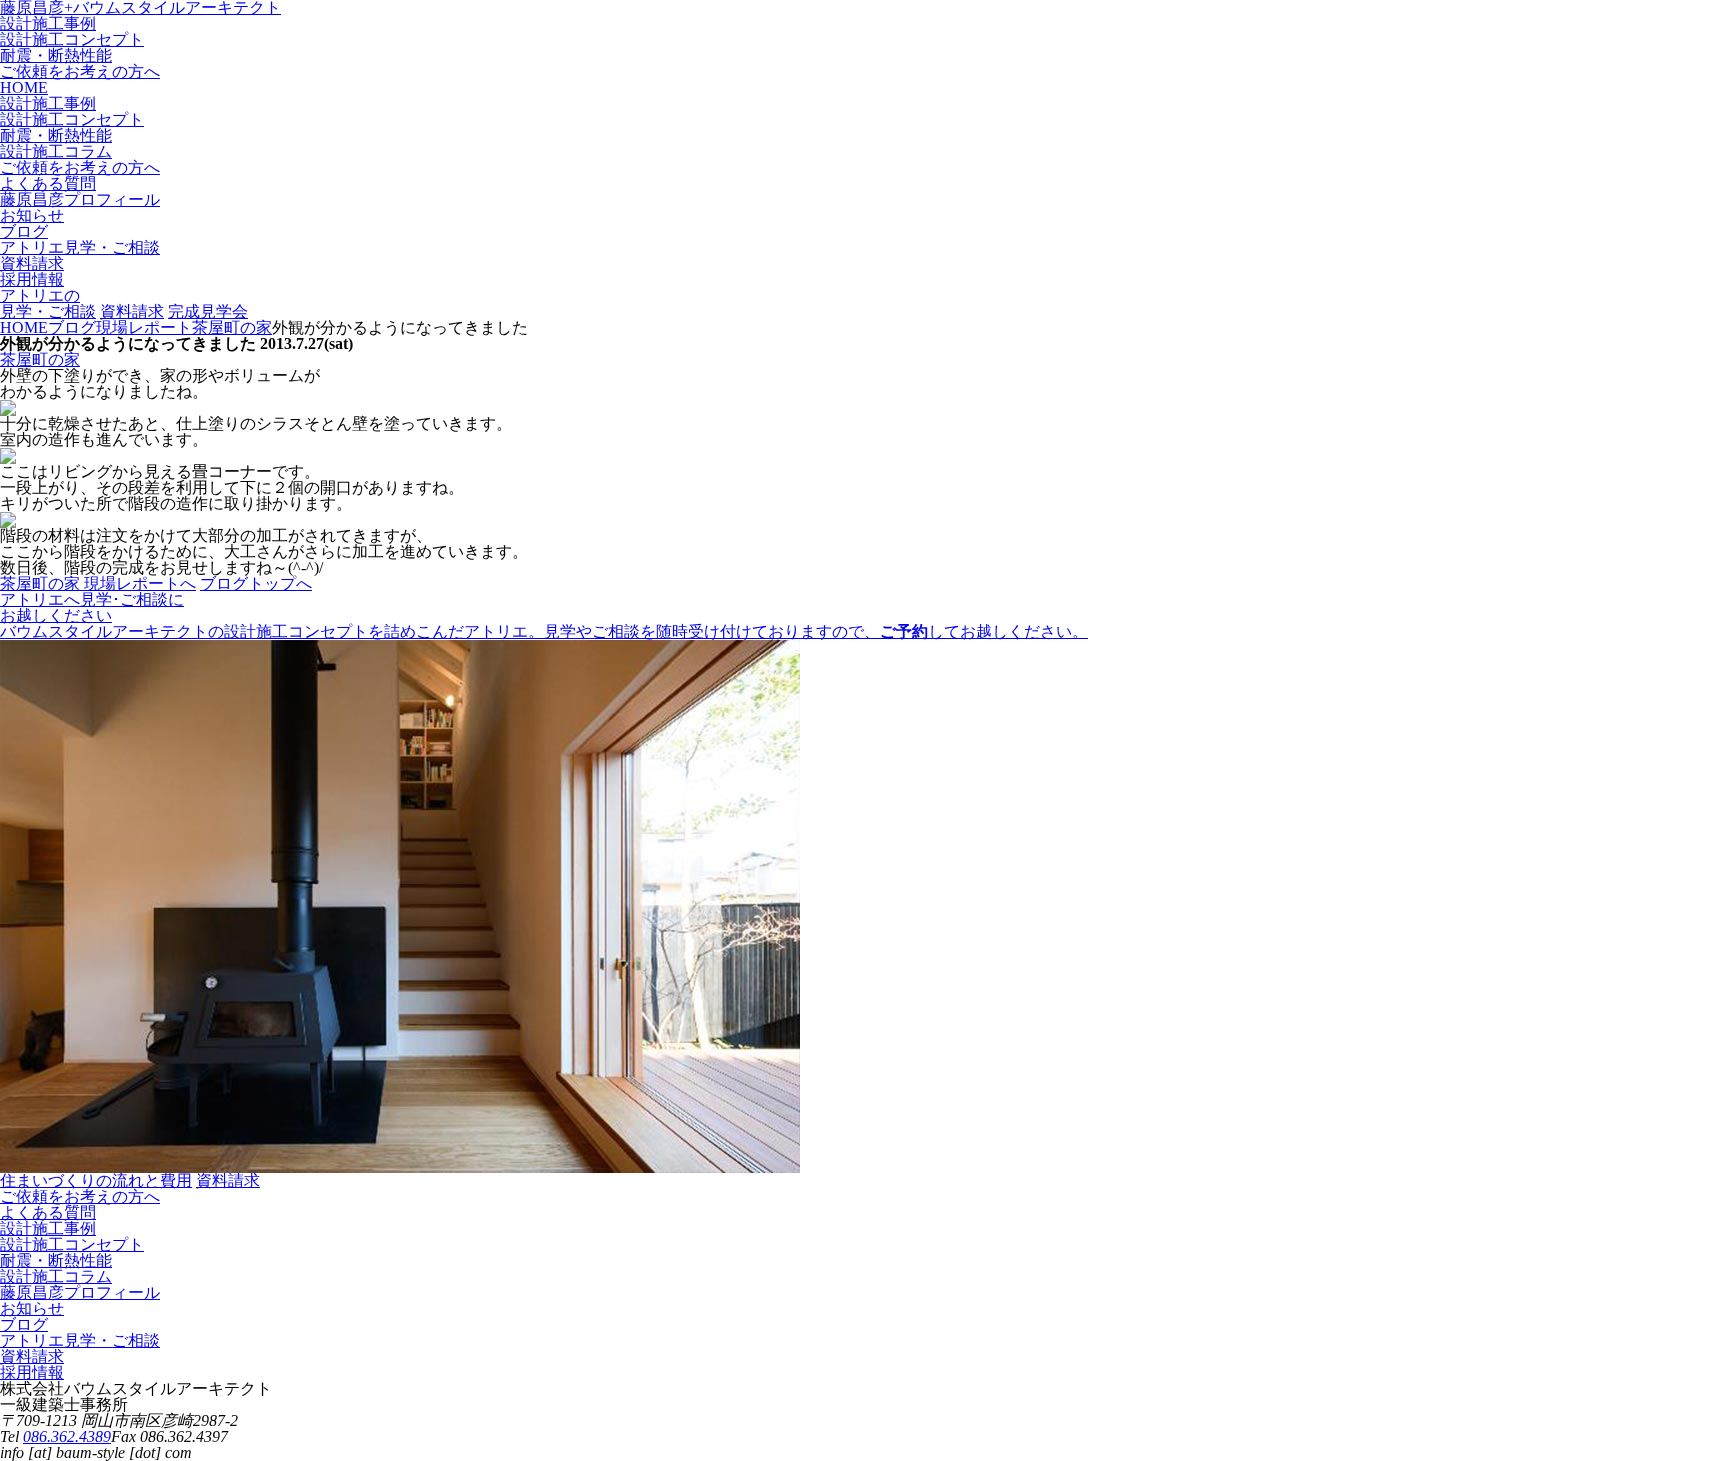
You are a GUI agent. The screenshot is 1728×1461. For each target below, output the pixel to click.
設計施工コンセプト (72, 39)
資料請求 (132, 311)
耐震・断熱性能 (56, 55)
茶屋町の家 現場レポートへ (98, 583)
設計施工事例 (48, 23)
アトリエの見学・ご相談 (48, 303)
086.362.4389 (67, 1436)
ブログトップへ (256, 583)
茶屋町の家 (40, 359)
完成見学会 (208, 311)
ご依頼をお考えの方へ (80, 71)
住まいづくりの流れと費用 (96, 1180)
